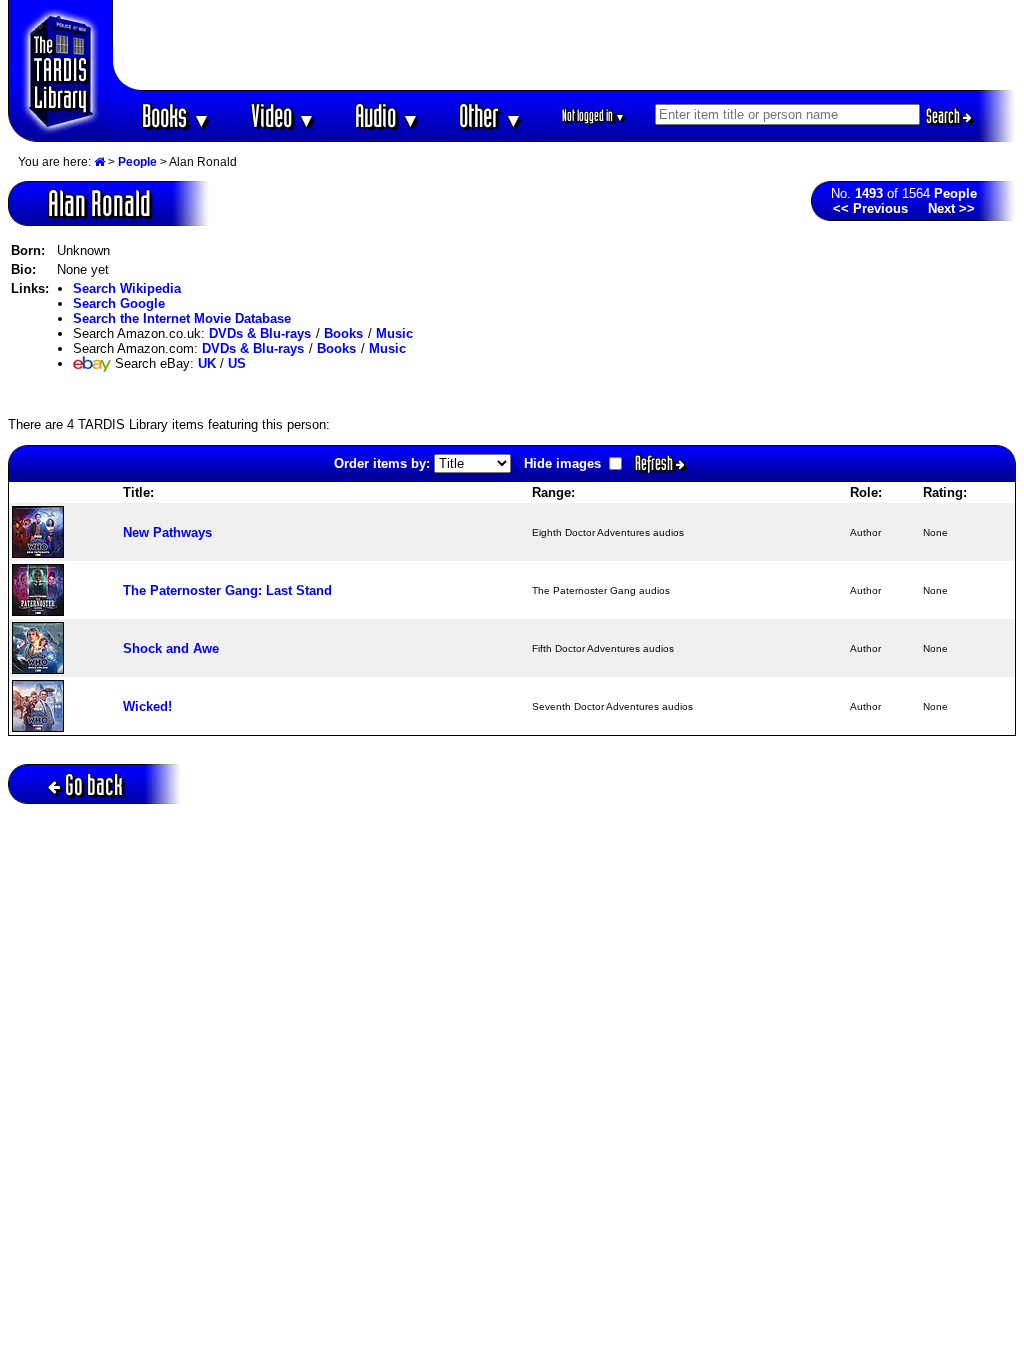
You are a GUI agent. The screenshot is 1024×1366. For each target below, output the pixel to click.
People (137, 162)
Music (394, 333)
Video (283, 115)
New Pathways (167, 532)
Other (491, 115)
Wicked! (147, 706)
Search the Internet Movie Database (182, 318)
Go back (94, 784)
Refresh (655, 463)
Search (944, 116)
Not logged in (593, 115)
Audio (387, 115)
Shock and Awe (171, 648)
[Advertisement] (565, 45)
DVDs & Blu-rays (260, 333)
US (237, 363)
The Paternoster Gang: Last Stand (227, 590)
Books (176, 115)
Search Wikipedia (127, 288)
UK (207, 363)
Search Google (119, 303)
